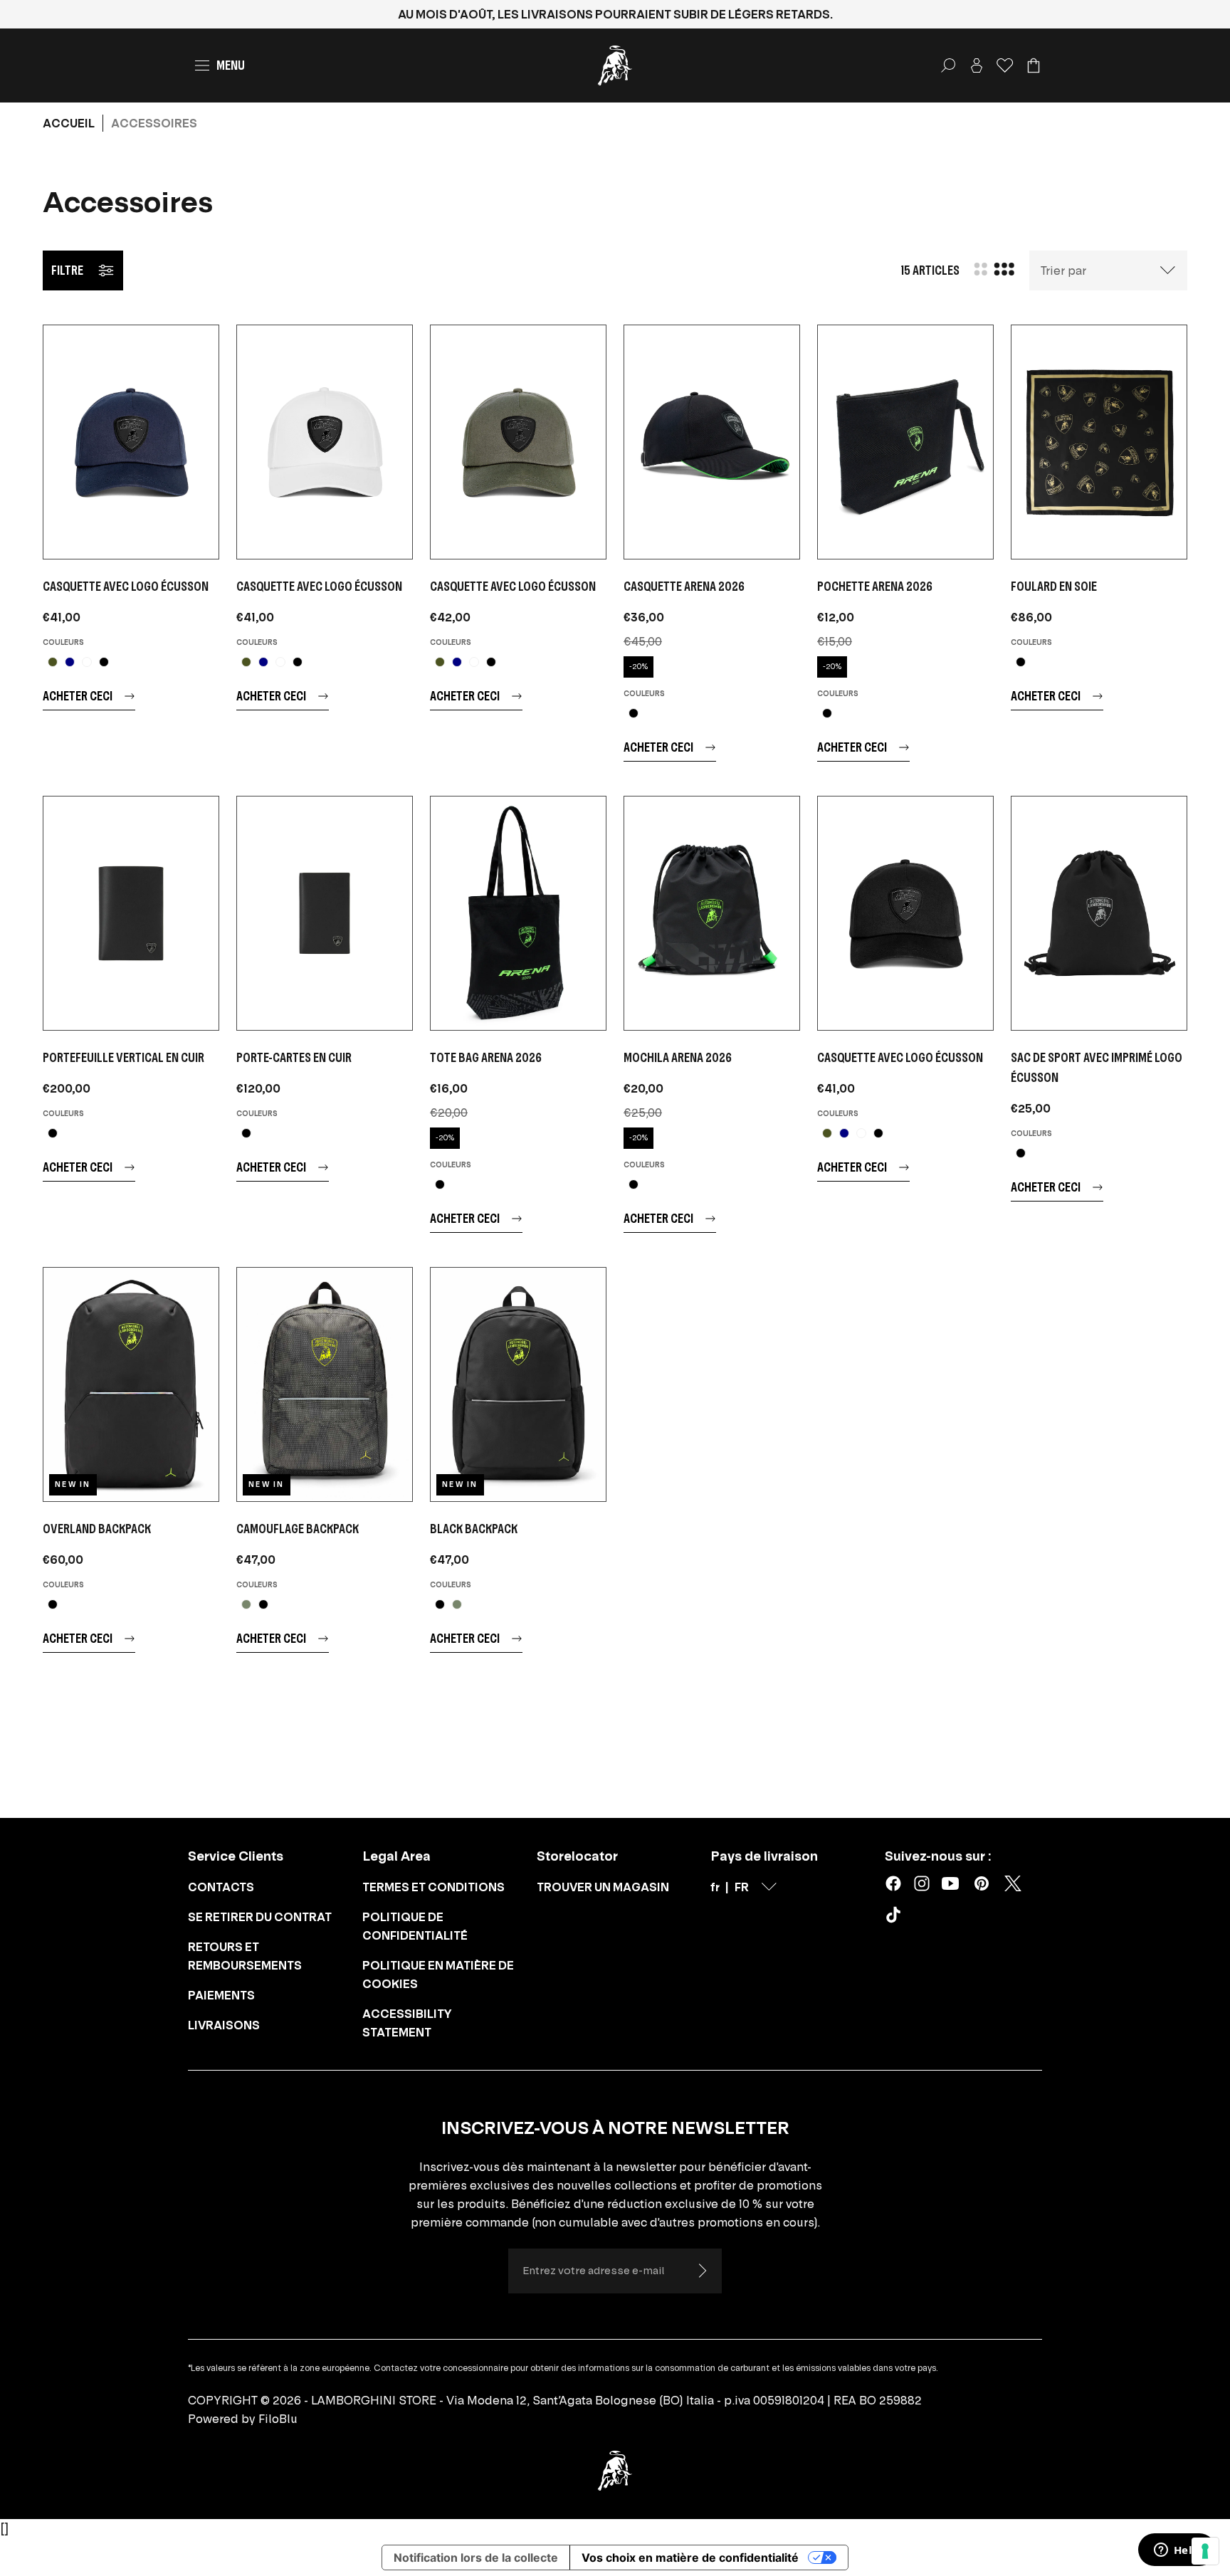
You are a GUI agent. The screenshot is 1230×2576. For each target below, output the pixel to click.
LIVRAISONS (224, 2025)
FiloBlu (278, 2419)
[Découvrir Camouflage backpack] (325, 1384)
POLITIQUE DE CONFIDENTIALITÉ (415, 1926)
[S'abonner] (702, 2271)
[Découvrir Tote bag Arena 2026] (518, 913)
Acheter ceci (78, 696)
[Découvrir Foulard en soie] (1099, 442)
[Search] (948, 65)
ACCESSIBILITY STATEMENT (407, 2023)
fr (715, 1887)
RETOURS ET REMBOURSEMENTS (245, 1956)
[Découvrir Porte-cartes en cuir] (325, 913)
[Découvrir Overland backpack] (131, 1384)
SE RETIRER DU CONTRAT (260, 1917)
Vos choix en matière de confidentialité (690, 2557)
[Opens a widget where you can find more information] (1177, 2551)
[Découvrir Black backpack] (518, 1384)
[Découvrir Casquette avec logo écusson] (131, 442)
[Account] (977, 65)
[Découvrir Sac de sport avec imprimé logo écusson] (1099, 913)
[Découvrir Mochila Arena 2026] (712, 913)
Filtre (67, 270)
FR (742, 1887)
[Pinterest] (982, 1883)
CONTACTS (221, 1887)
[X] (1013, 1883)
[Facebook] (893, 1883)
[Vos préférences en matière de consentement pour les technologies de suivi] (1205, 2551)
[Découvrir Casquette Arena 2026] (712, 442)
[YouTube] (950, 1883)
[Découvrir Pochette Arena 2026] (905, 442)
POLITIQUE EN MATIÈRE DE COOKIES (438, 1975)
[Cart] (1034, 65)
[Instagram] (922, 1883)
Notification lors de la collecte (476, 2557)
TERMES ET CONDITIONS (433, 1887)
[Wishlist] (1005, 65)
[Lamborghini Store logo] (615, 65)
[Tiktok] (896, 1918)
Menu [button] (231, 65)
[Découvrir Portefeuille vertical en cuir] (131, 913)
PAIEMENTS (221, 1995)
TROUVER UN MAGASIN (603, 1887)
